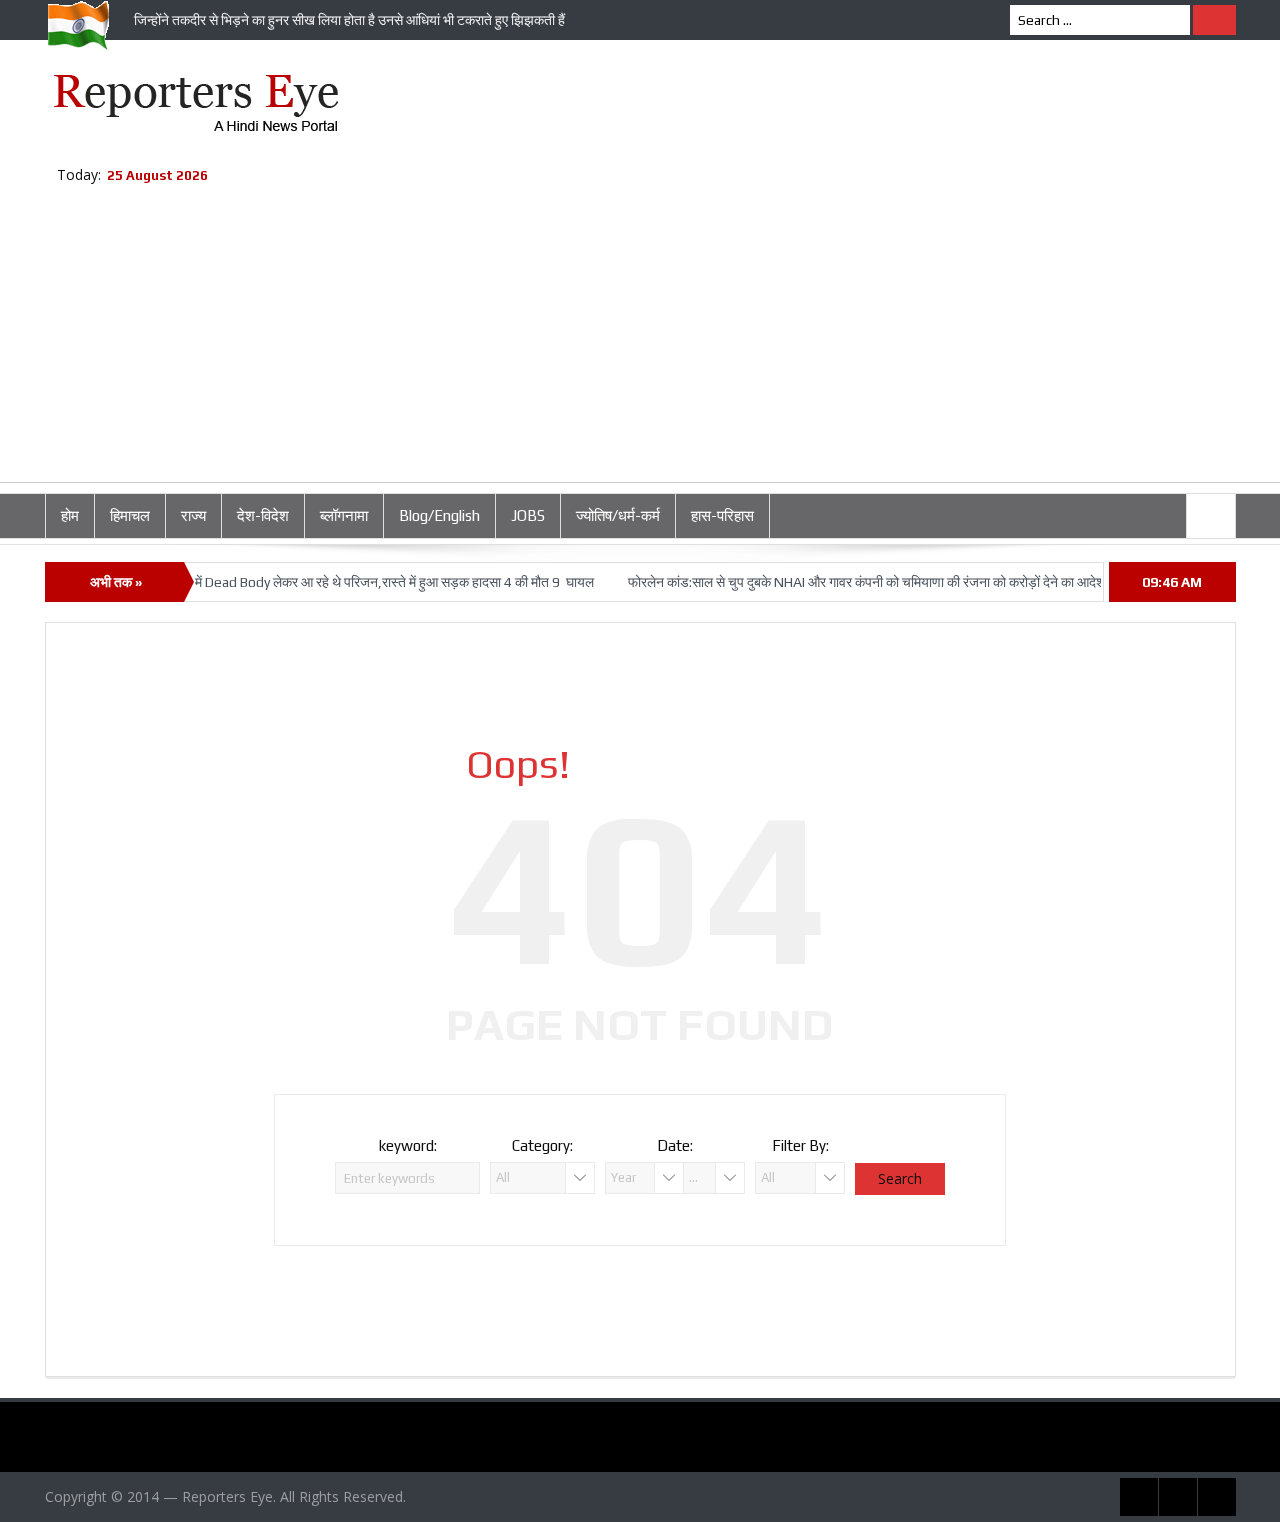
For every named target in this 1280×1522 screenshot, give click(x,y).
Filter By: (800, 1145)
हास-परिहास (722, 515)
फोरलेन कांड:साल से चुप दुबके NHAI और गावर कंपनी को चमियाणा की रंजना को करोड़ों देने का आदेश (846, 582)
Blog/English (439, 515)
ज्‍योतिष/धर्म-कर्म (618, 515)
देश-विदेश (263, 515)
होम (70, 515)
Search (900, 1178)
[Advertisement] (640, 342)
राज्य (193, 515)
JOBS (528, 515)
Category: (542, 1145)
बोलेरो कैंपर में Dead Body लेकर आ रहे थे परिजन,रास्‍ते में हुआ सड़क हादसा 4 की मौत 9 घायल (346, 582)
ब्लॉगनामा (344, 515)
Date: (675, 1145)
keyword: (408, 1145)
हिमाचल (130, 515)
